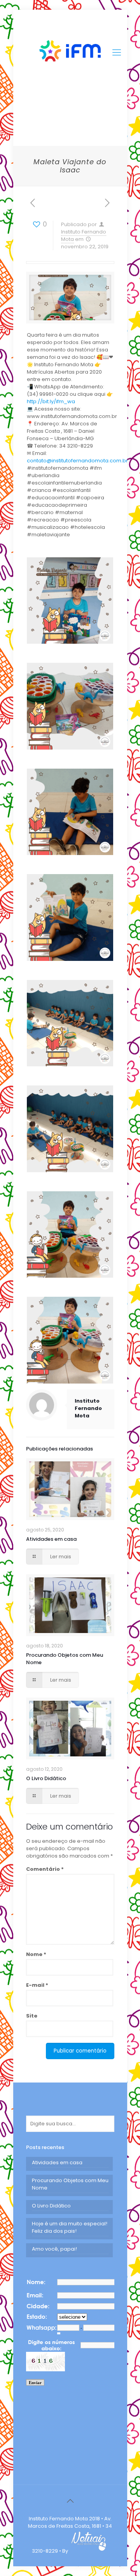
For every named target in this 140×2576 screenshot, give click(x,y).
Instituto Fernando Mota (88, 1408)
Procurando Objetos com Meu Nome (70, 2184)
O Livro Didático (46, 1778)
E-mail (37, 1985)
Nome (36, 1954)
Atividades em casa (51, 1539)
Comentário (45, 1869)
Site (32, 2016)
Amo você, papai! (54, 2249)
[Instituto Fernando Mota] (70, 53)
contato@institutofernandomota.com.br (77, 461)
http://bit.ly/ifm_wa (51, 401)
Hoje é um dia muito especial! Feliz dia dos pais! (70, 2227)
